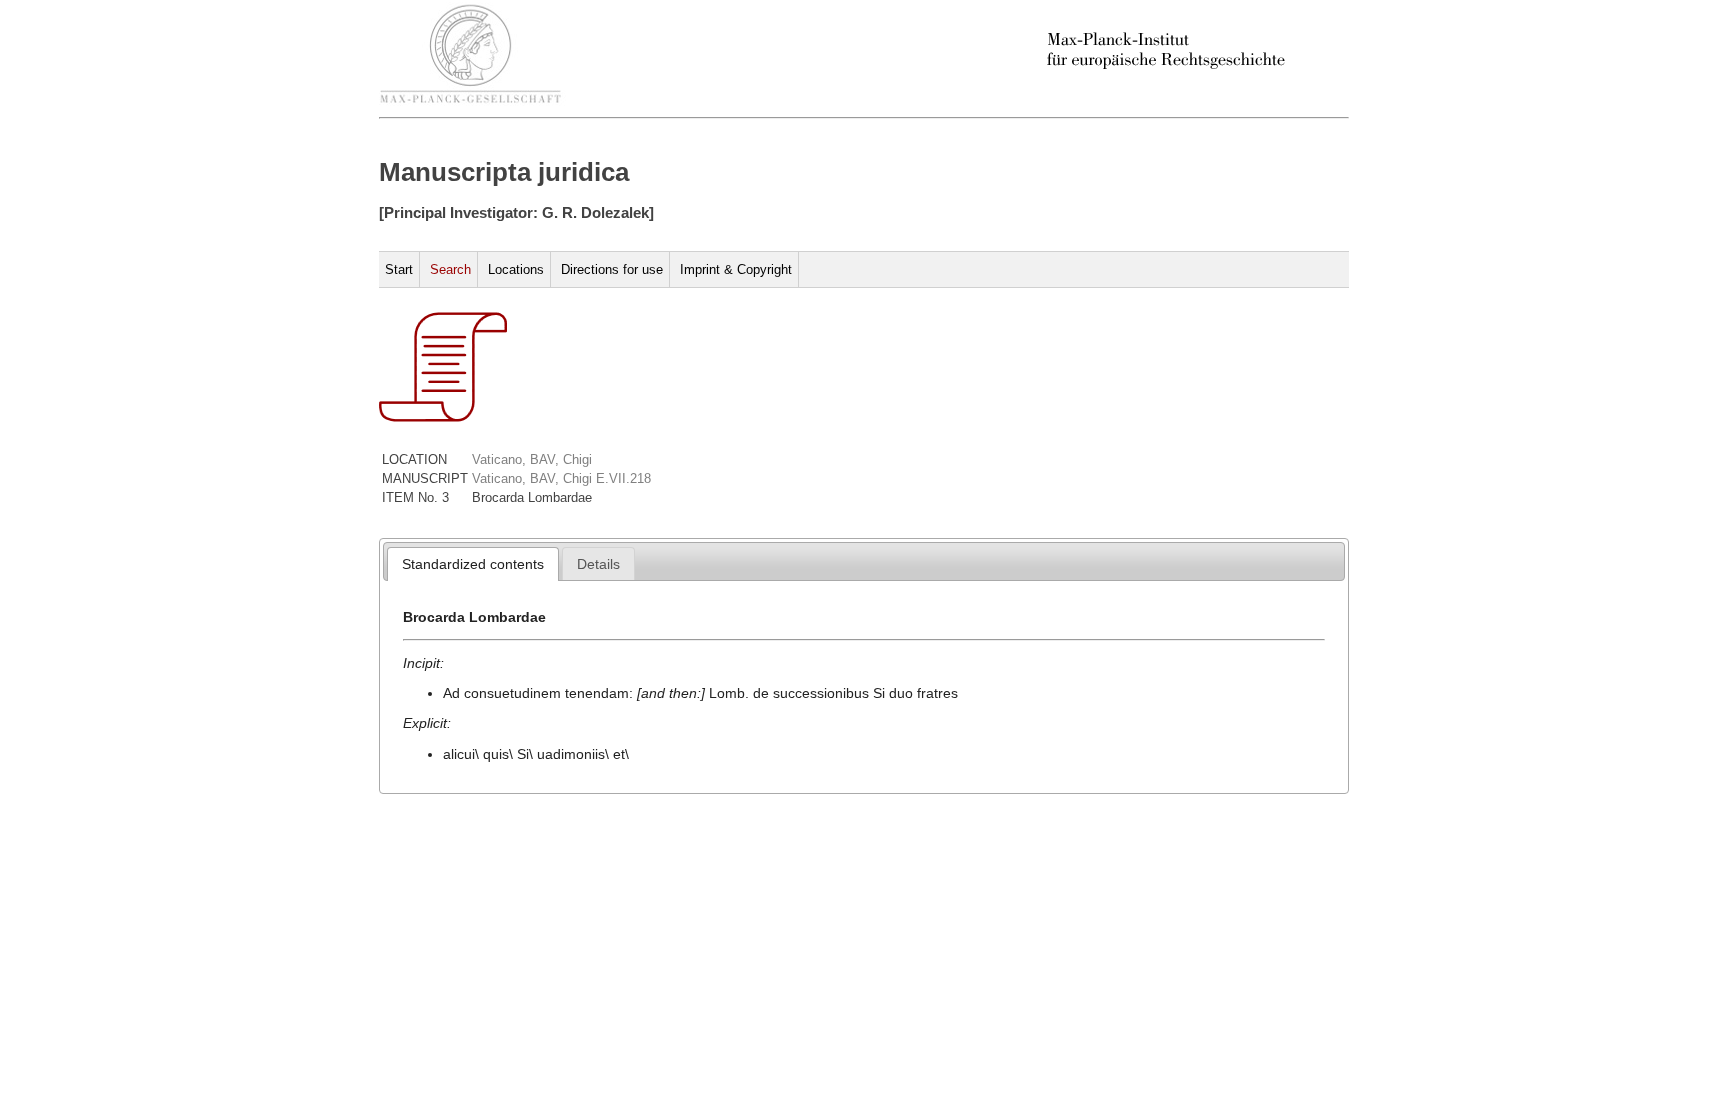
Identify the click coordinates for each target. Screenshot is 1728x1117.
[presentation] (473, 564)
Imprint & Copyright (736, 269)
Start (399, 269)
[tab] (473, 564)
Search (450, 269)
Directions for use (612, 269)
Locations (516, 269)
